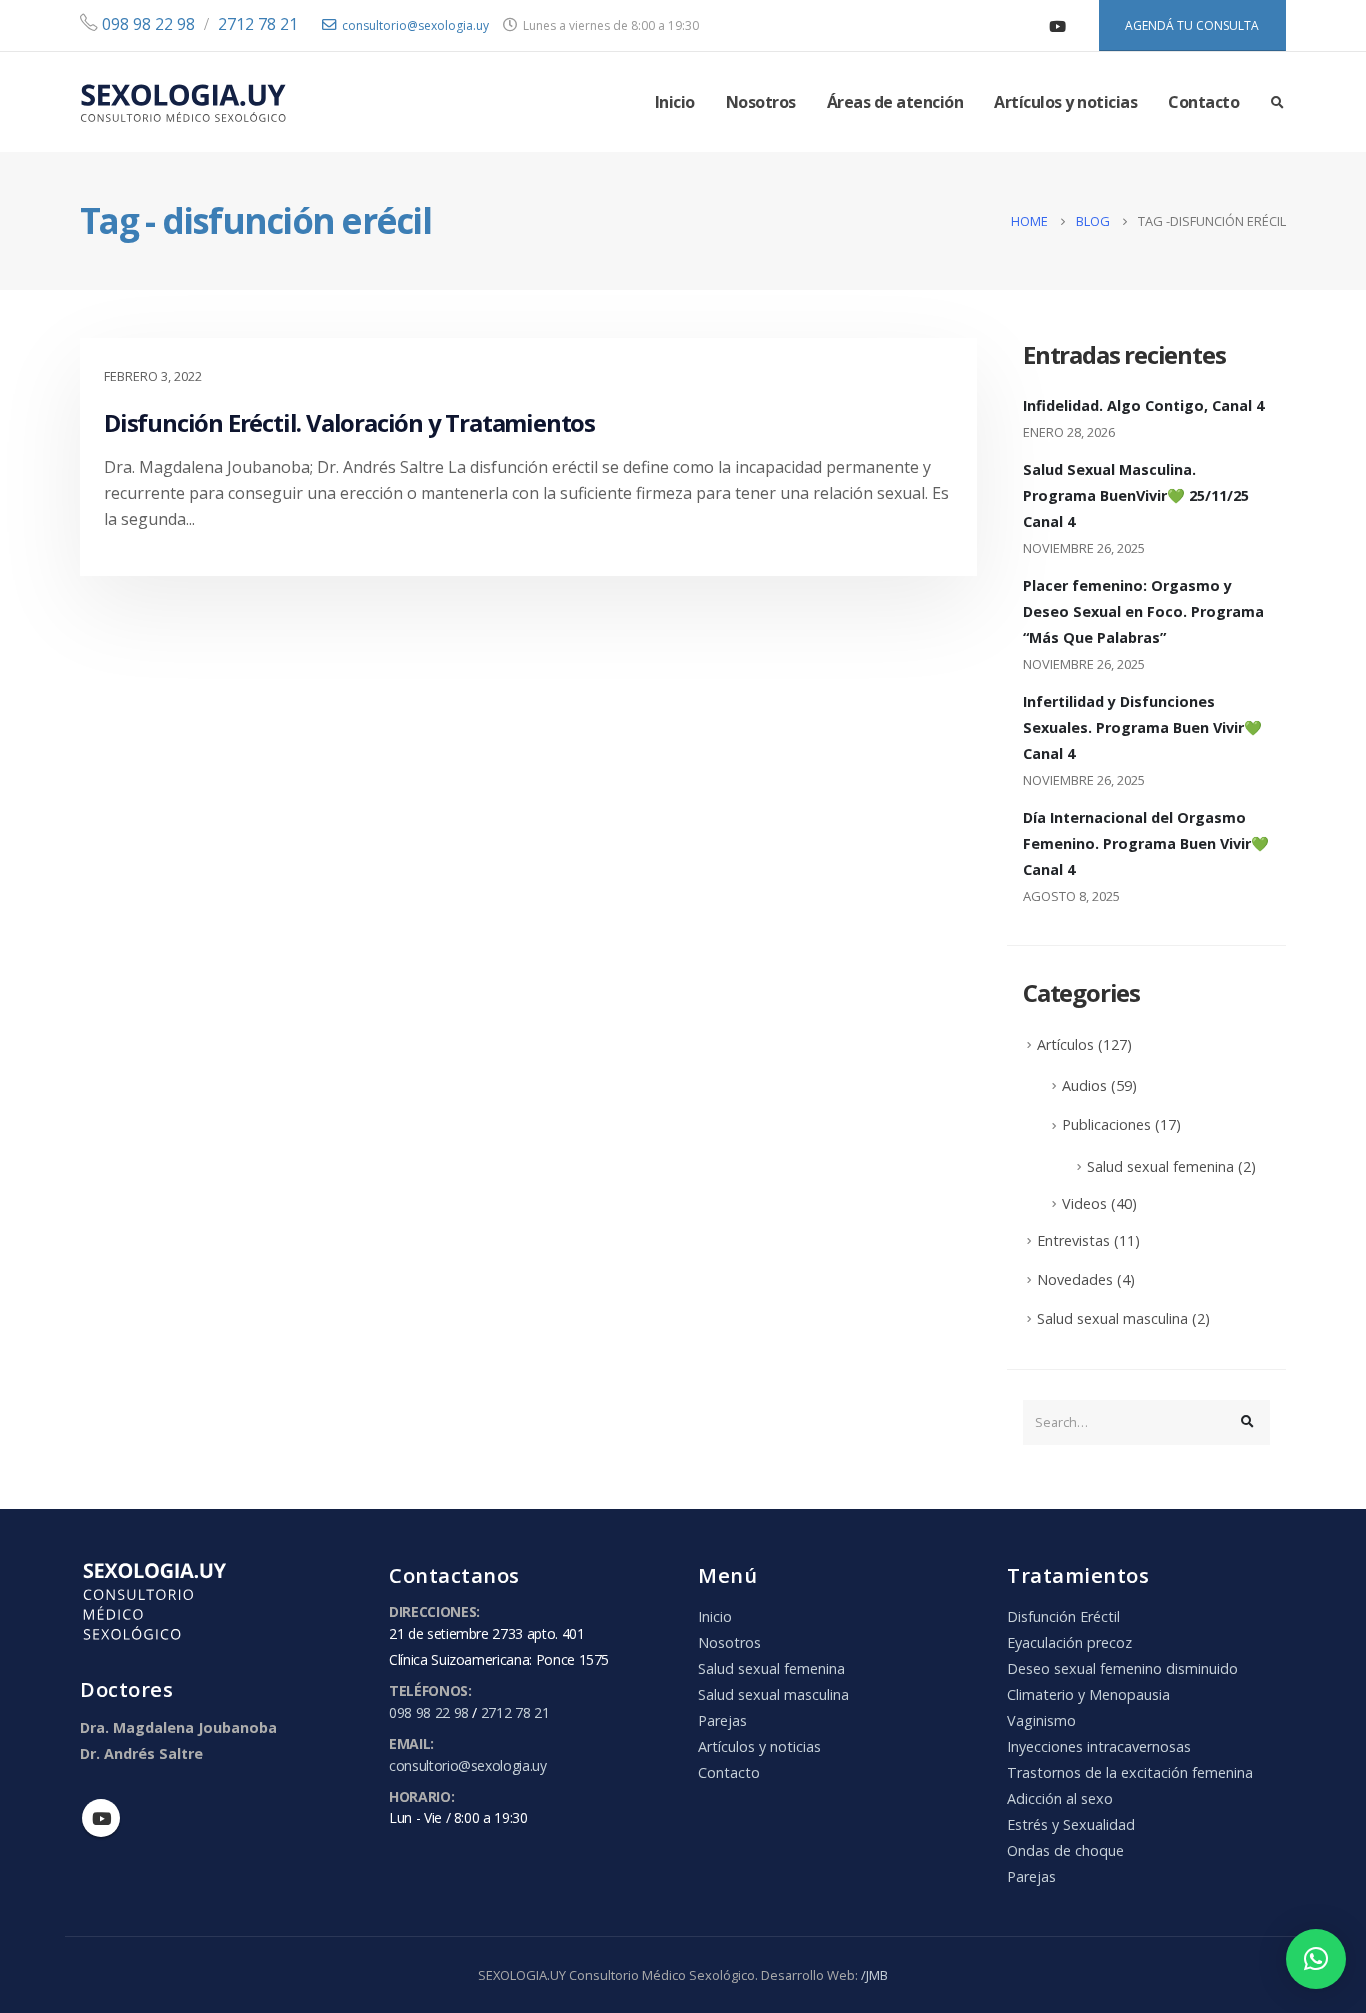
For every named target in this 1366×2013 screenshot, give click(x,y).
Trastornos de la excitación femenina (1130, 1772)
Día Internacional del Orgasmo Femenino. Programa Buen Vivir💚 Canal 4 (1146, 843)
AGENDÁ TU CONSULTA (1192, 25)
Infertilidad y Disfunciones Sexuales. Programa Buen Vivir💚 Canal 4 (1142, 727)
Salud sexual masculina (1112, 1318)
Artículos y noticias (1065, 102)
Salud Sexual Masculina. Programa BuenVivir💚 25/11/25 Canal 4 (1136, 495)
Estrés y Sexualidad (1071, 1824)
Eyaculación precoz (1069, 1642)
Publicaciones (1106, 1124)
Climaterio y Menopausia (1088, 1694)
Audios (1084, 1085)
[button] (1316, 1959)
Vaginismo (1041, 1720)
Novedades (1075, 1279)
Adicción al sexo (1060, 1798)
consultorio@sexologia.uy (415, 25)
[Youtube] (1058, 26)
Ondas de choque (1065, 1850)
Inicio (675, 102)
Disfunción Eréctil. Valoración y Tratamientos (349, 422)
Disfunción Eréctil (1063, 1616)
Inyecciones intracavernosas (1099, 1746)
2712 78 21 (258, 24)
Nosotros (761, 102)
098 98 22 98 (146, 24)
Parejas (722, 1720)
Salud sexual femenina (1160, 1166)
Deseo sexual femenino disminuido (1122, 1668)
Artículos (1065, 1044)
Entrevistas (1073, 1240)
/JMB (874, 1975)
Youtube (101, 1818)
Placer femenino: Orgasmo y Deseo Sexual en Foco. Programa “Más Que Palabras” (1143, 611)
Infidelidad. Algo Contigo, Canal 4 (1143, 405)
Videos (1084, 1203)
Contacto (1203, 102)
